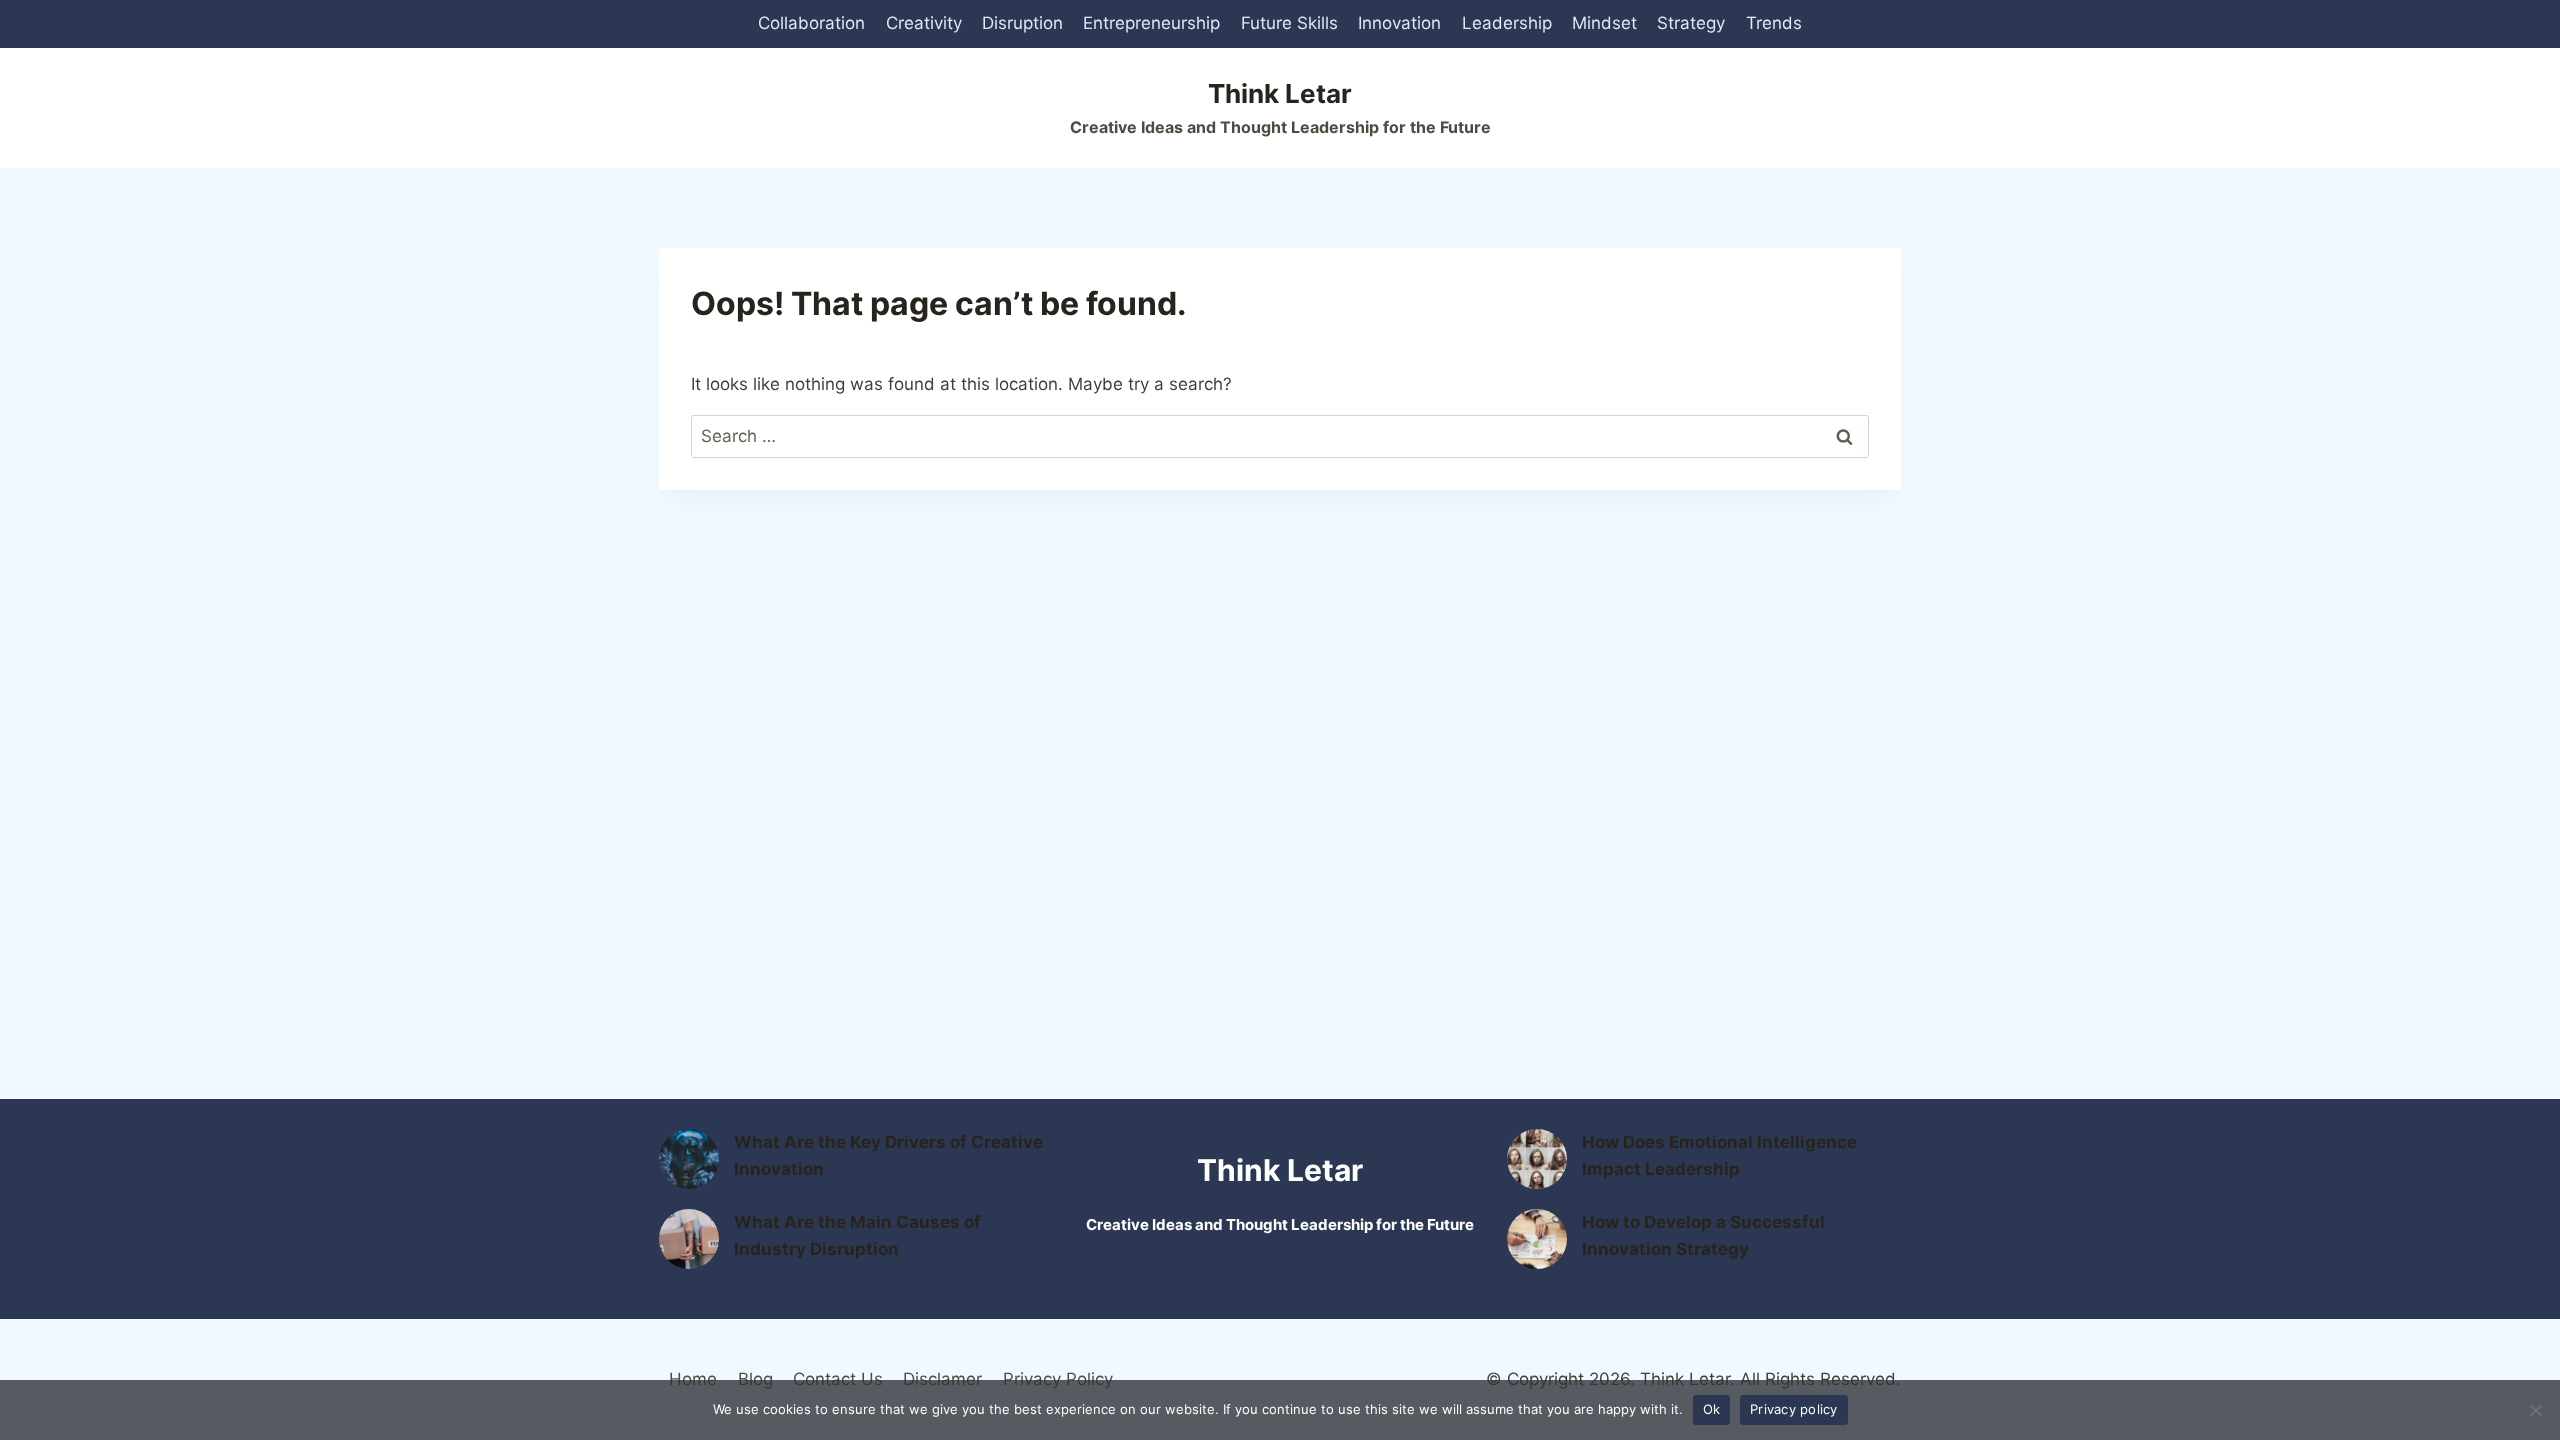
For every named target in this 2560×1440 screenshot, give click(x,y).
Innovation (1399, 23)
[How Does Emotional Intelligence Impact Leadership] (1537, 1159)
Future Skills (1289, 23)
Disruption (1022, 23)
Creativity (924, 23)
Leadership (1507, 23)
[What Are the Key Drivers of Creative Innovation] (689, 1159)
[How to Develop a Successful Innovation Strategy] (1537, 1239)
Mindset (1604, 23)
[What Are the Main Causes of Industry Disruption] (689, 1239)
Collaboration (811, 23)
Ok (1712, 1409)
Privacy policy (1794, 1409)
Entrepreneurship (1151, 23)
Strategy (1691, 23)
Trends (1774, 23)
